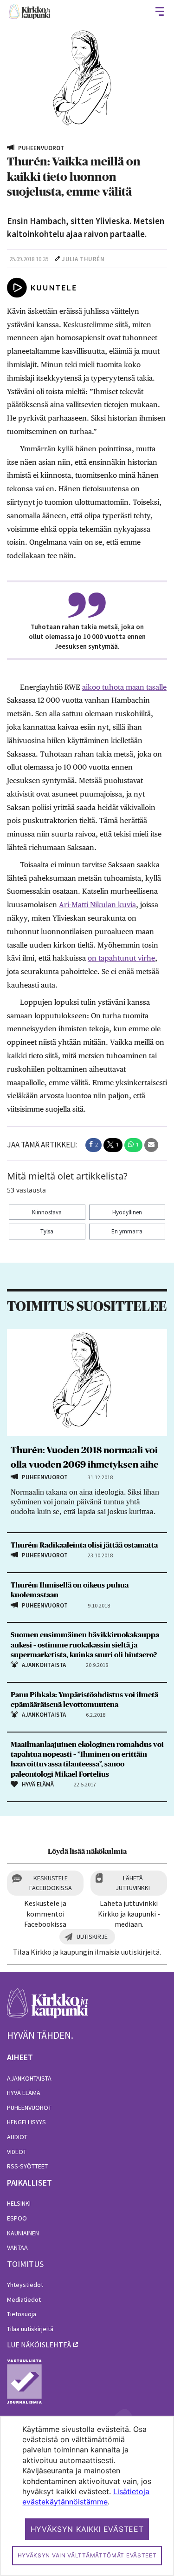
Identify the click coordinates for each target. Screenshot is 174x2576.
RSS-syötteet (27, 2166)
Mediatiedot (24, 2299)
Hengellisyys (26, 2122)
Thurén (92, 259)
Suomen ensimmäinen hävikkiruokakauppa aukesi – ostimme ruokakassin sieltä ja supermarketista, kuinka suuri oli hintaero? (85, 1645)
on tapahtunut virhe (121, 958)
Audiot (17, 2137)
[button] (93, 1145)
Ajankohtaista (29, 2078)
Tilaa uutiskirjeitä (30, 2329)
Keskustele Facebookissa (51, 1883)
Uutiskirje (92, 1937)
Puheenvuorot (29, 2108)
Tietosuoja (22, 2314)
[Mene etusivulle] (48, 2008)
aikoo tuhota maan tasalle (124, 687)
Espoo (17, 2218)
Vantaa (17, 2247)
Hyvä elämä (24, 2093)
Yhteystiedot (25, 2285)
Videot (17, 2152)
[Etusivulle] (30, 11)
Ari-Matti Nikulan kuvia (97, 905)
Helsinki (19, 2203)
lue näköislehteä (39, 2345)
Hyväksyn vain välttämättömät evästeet (87, 2555)
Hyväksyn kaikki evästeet (87, 2529)
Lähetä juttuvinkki (133, 1883)
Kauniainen (23, 2233)
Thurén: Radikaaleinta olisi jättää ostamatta (84, 1545)
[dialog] (87, 2496)
